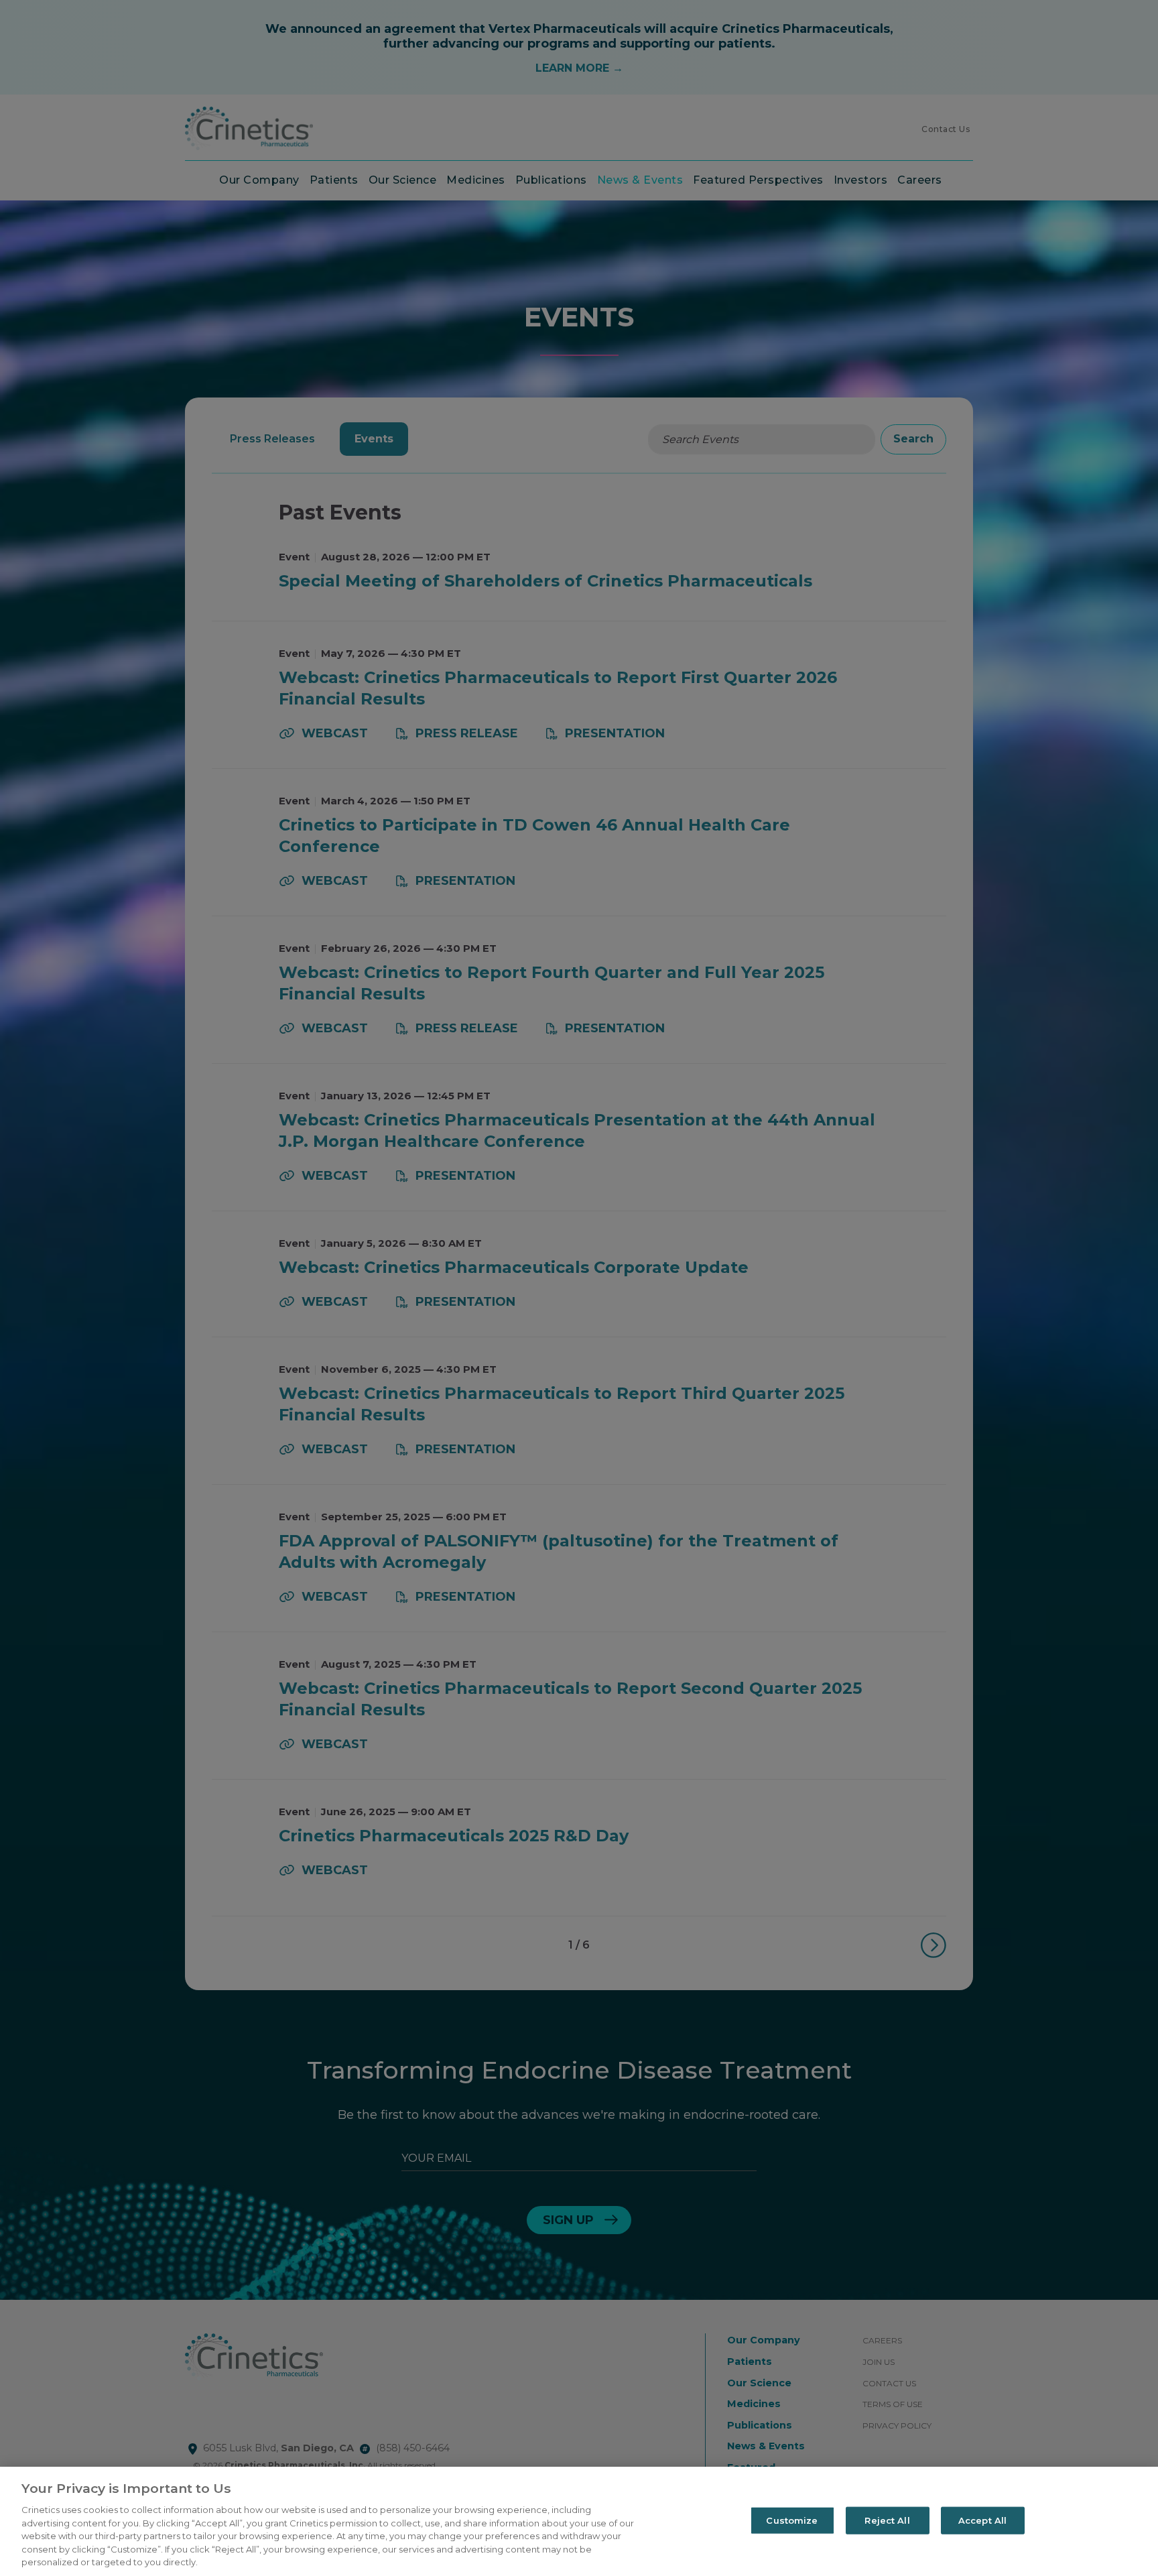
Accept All (982, 2520)
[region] (579, 2521)
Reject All (887, 2520)
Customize (792, 2520)
